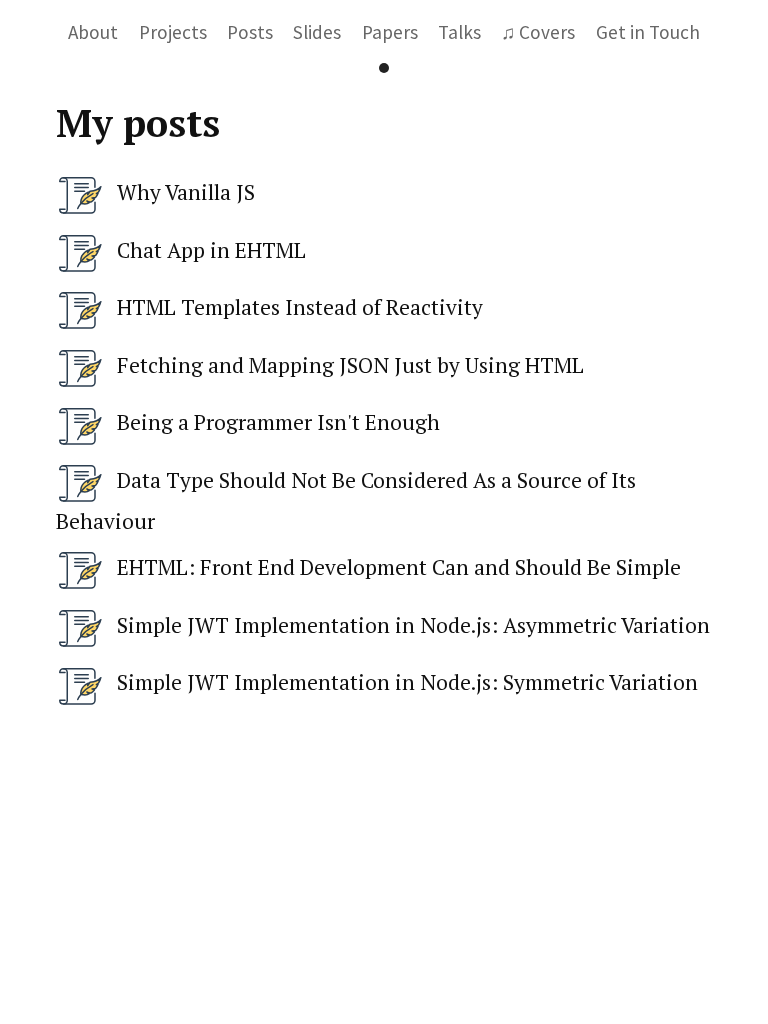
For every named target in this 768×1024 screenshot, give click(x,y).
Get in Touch (648, 32)
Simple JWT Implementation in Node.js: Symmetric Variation (407, 682)
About (93, 32)
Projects (173, 32)
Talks (459, 32)
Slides (317, 32)
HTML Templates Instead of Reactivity (300, 307)
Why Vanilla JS (186, 192)
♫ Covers (538, 32)
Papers (390, 32)
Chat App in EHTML (211, 250)
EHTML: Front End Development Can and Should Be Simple (399, 567)
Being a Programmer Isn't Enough (278, 422)
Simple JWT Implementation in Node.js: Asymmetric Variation (413, 625)
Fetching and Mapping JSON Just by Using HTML (350, 365)
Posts (250, 32)
